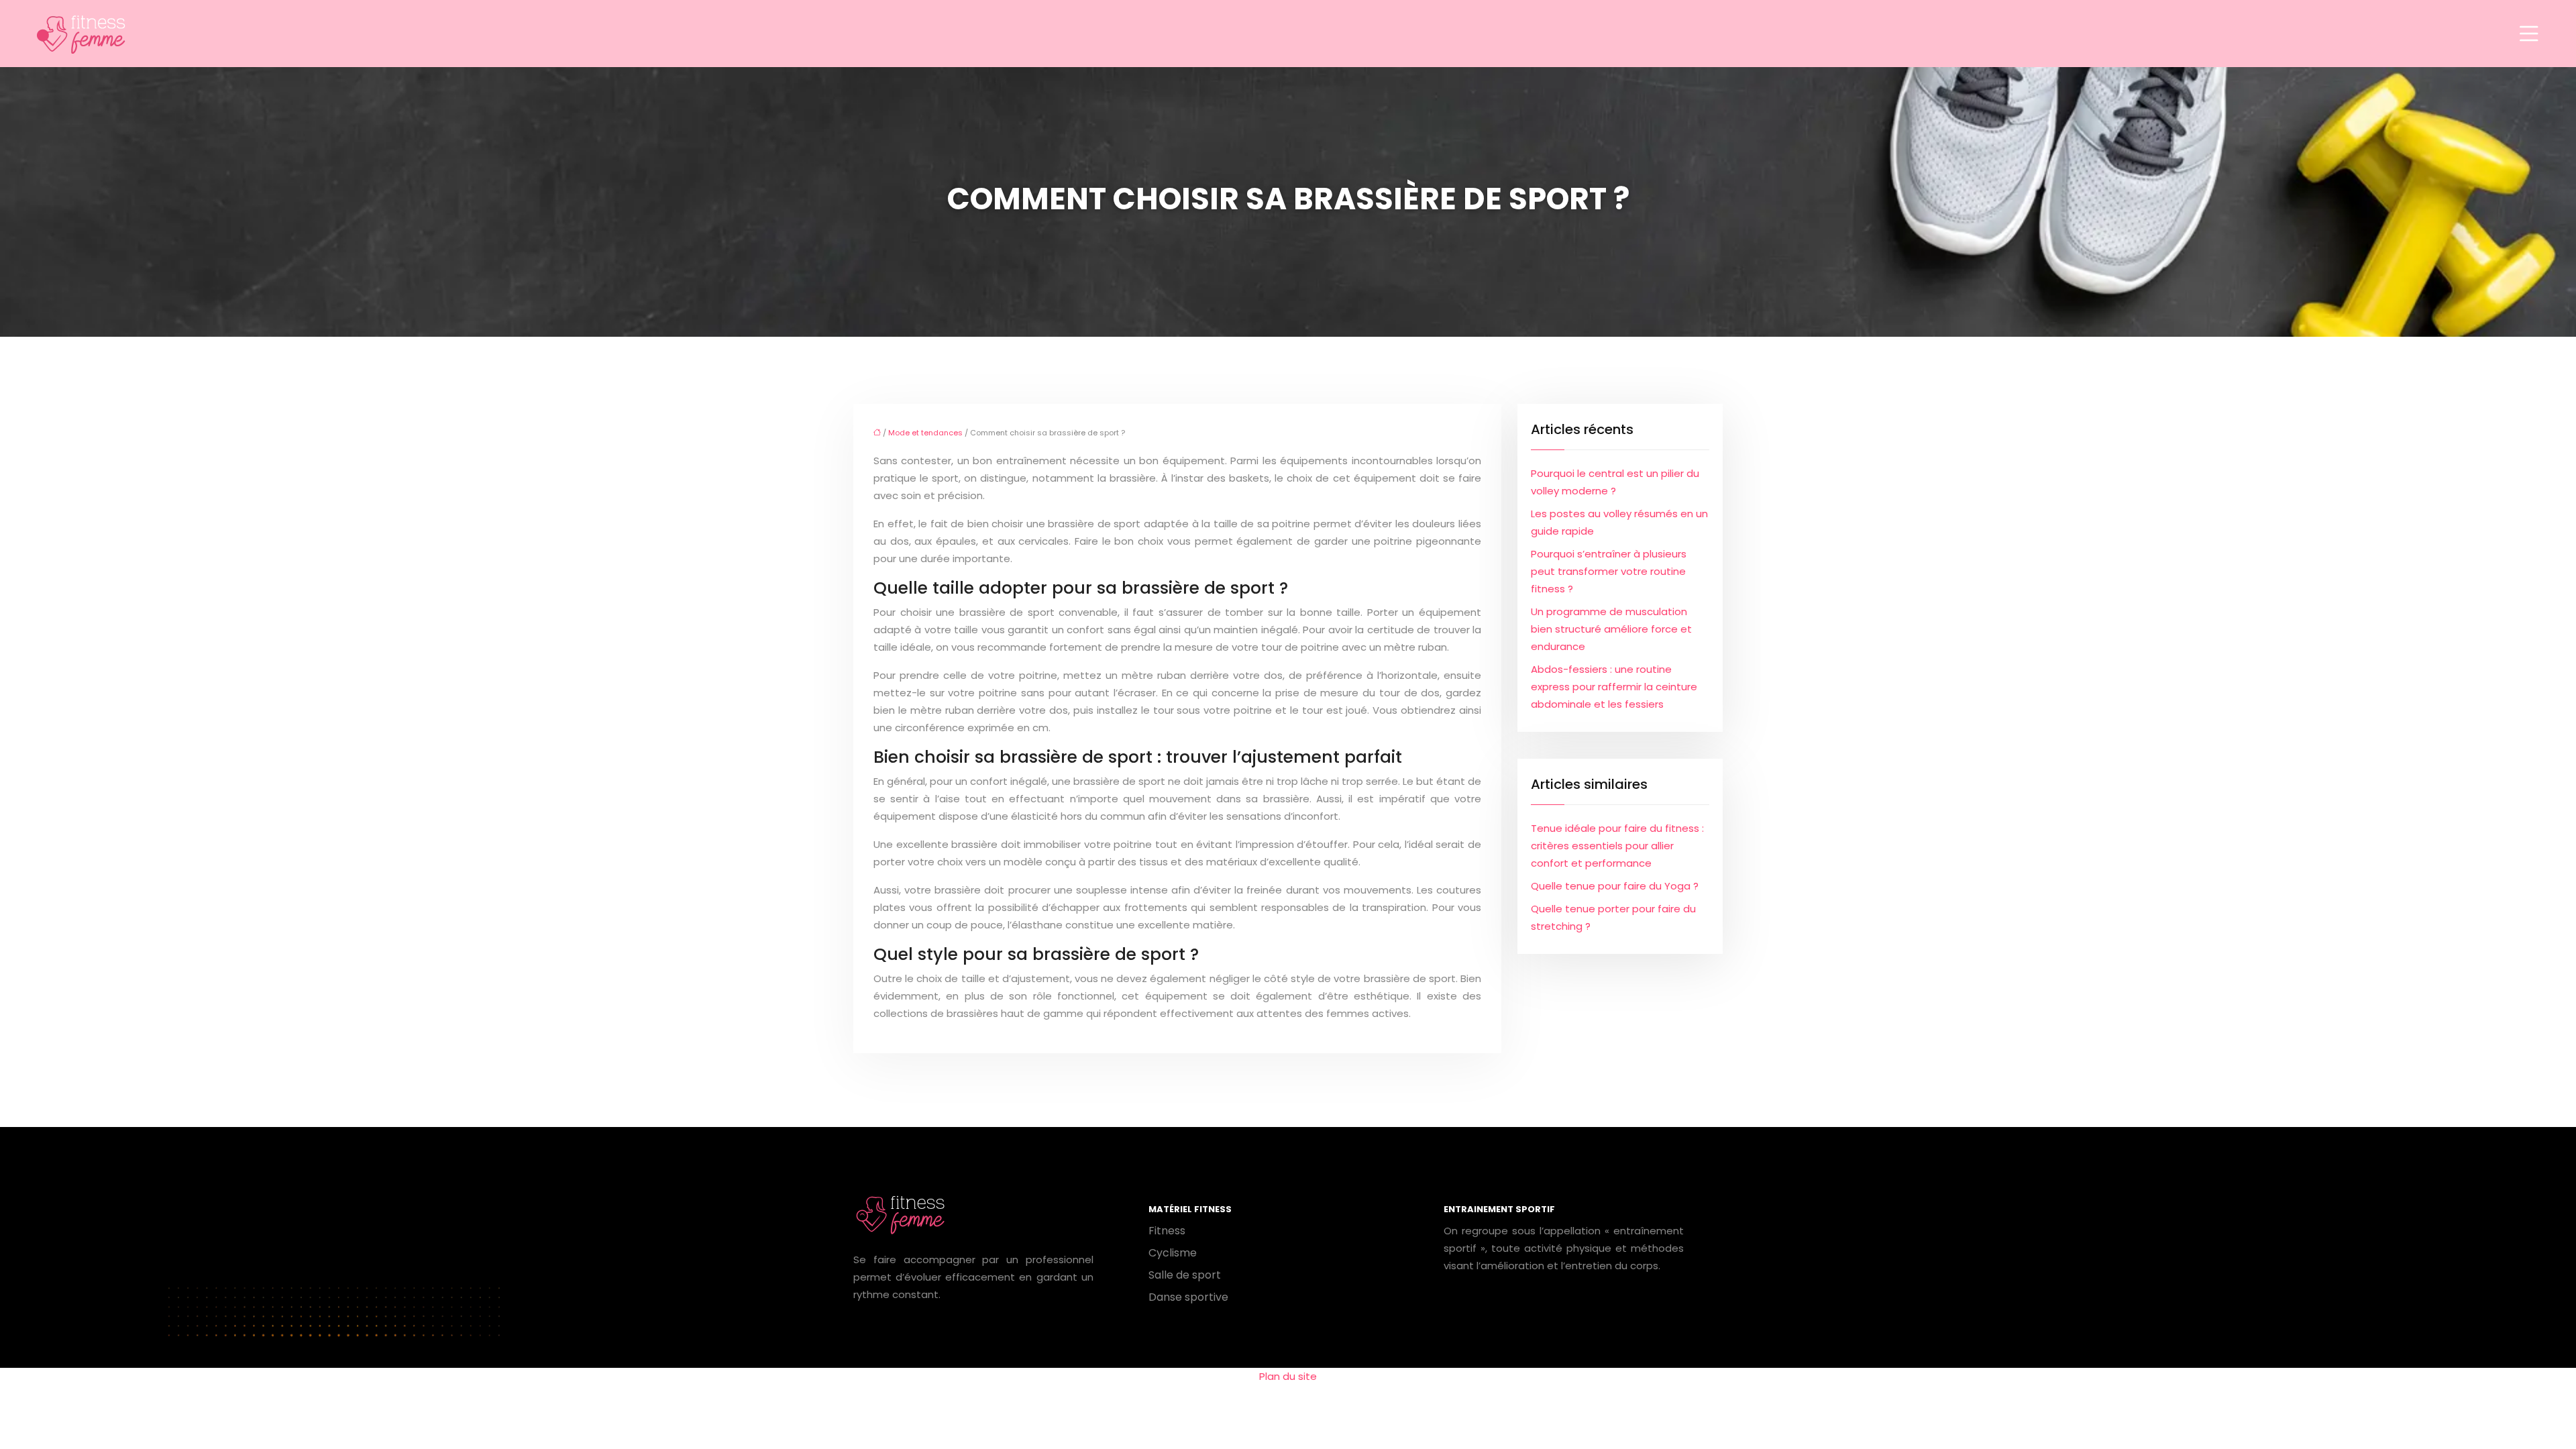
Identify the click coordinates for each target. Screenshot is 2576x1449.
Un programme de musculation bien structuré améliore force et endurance (1611, 629)
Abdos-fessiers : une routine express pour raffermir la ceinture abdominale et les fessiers (1614, 687)
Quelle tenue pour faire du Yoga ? (1615, 886)
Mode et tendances (925, 433)
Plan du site (1288, 1376)
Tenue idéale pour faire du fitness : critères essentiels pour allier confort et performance (1617, 846)
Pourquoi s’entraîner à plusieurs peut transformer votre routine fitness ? (1609, 571)
